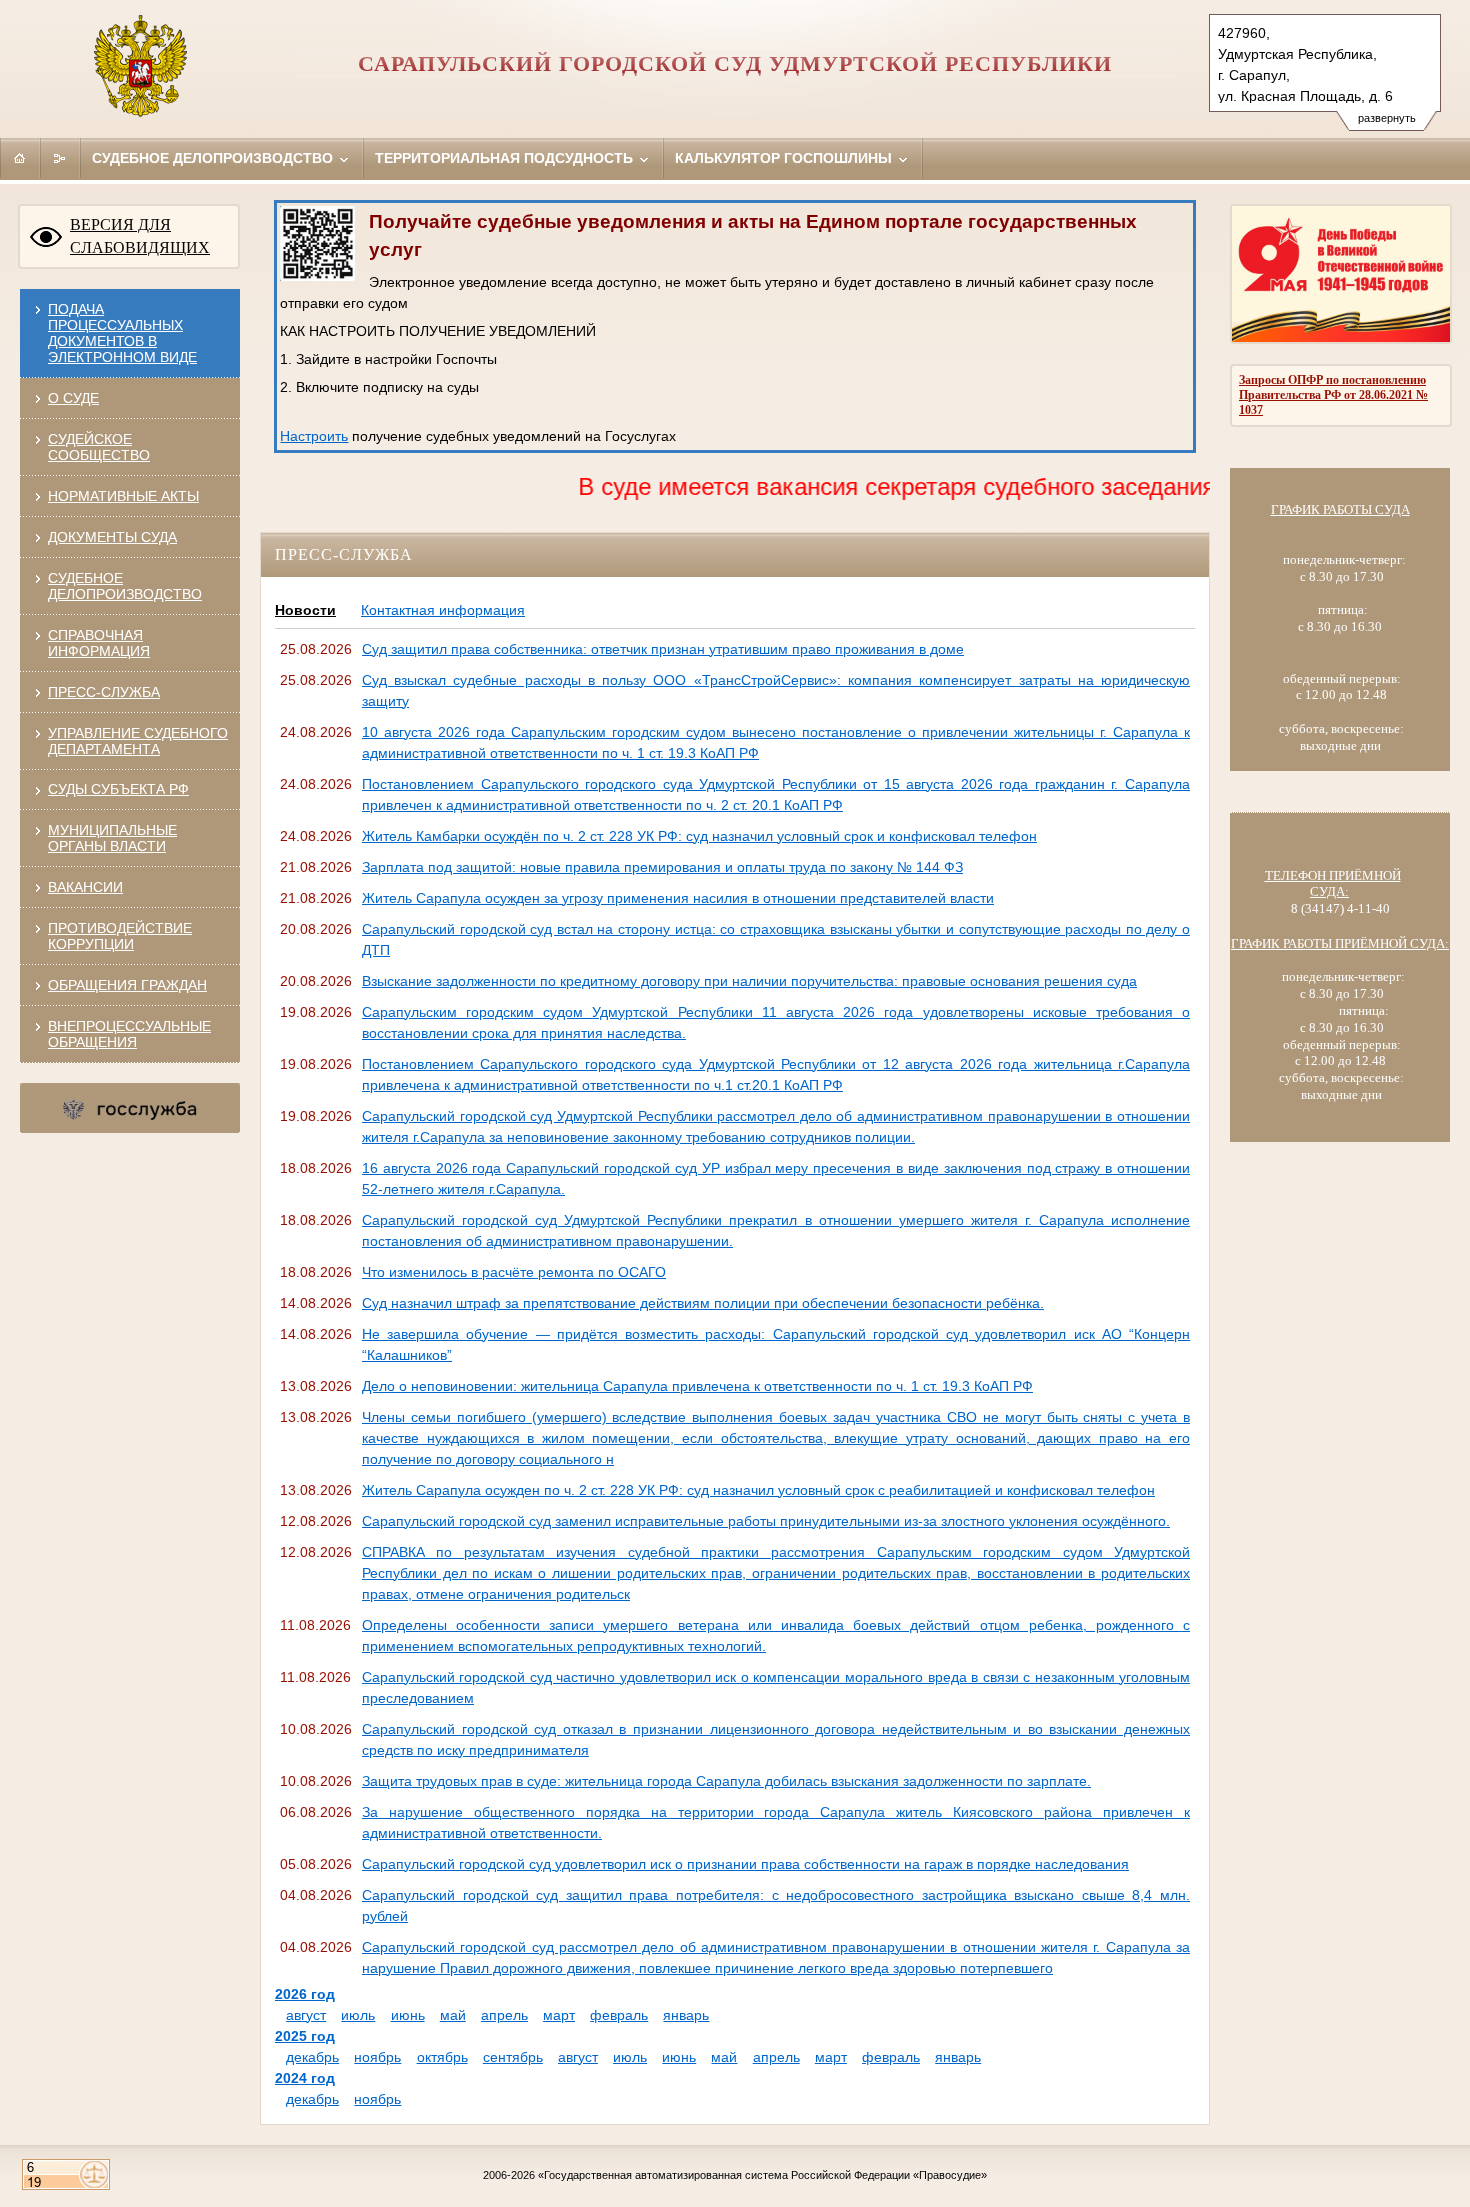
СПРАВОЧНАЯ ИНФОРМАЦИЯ (99, 643)
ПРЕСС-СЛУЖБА (104, 692)
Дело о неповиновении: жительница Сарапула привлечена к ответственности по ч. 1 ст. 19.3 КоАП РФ (697, 1386)
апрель (504, 2015)
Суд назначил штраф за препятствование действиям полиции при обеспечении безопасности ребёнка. (703, 1303)
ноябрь (377, 2057)
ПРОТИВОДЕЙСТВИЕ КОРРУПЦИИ (120, 936)
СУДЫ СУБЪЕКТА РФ (118, 789)
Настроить (314, 436)
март (559, 2015)
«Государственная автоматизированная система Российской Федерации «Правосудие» (762, 2175)
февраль (619, 2015)
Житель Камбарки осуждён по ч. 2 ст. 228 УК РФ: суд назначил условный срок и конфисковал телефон (699, 836)
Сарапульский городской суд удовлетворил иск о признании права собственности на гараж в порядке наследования (745, 1864)
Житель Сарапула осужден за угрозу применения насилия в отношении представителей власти (678, 898)
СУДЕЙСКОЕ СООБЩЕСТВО (99, 447)
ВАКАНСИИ (85, 887)
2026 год (305, 1994)
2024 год (305, 2078)
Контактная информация (443, 610)
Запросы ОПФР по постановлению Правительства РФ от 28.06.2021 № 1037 (1333, 395)
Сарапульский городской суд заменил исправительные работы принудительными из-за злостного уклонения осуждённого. (766, 1521)
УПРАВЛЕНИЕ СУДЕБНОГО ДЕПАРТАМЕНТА (138, 741)
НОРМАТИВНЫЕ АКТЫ (123, 496)
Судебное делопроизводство (214, 158)
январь (686, 2015)
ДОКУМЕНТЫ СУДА (112, 537)
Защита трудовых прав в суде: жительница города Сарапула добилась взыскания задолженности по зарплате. (726, 1781)
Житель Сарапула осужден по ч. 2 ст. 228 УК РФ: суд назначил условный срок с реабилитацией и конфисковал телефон (758, 1490)
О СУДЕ (73, 398)
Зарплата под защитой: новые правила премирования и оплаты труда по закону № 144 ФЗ (662, 867)
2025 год (305, 2036)
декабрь (312, 2057)
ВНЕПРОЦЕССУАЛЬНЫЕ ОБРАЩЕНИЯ (129, 1034)
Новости (305, 610)
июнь (408, 2015)
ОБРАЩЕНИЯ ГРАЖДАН (127, 985)
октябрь (442, 2057)
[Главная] (20, 158)
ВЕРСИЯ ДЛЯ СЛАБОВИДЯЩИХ (140, 236)
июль (358, 2015)
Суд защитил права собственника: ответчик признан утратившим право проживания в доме (663, 649)
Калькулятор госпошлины (785, 158)
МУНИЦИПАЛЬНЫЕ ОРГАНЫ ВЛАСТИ (112, 838)
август (306, 2015)
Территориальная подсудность (506, 158)
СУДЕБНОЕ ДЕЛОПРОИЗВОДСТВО (125, 586)
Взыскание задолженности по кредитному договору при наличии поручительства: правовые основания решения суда (749, 981)
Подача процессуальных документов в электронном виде (122, 333)
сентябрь (513, 2057)
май (453, 2015)
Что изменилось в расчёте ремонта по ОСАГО (514, 1272)
